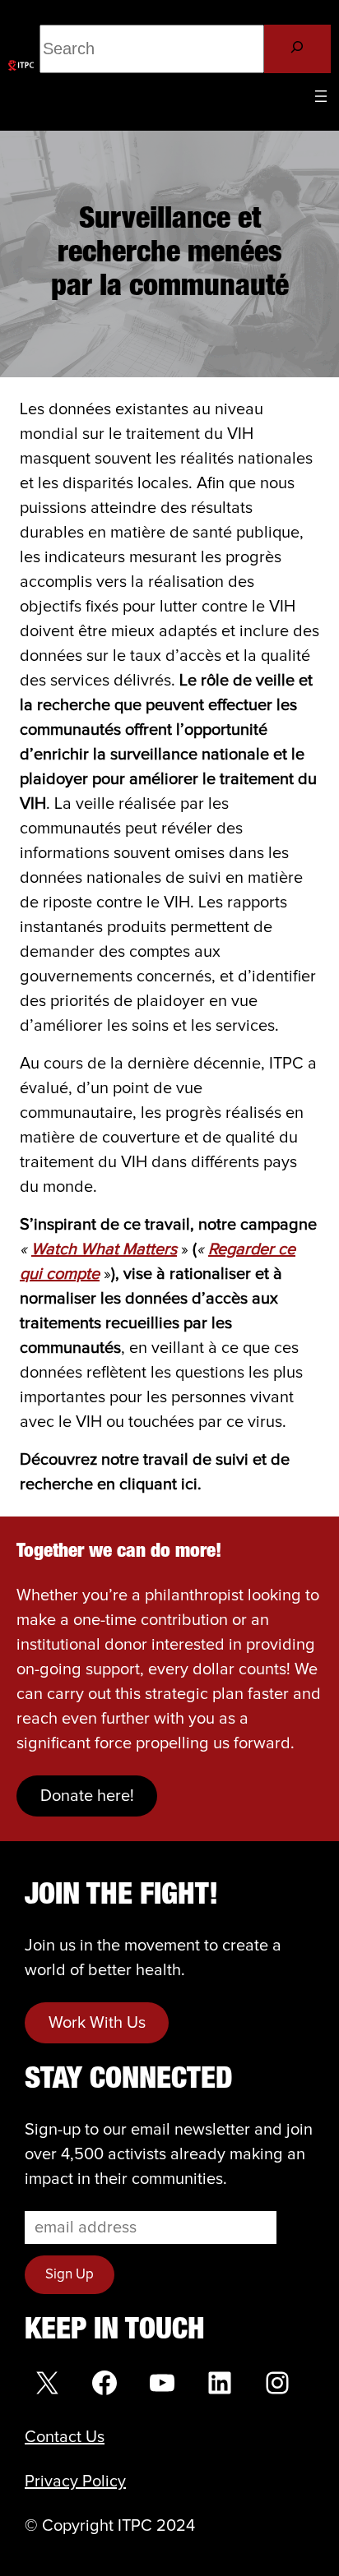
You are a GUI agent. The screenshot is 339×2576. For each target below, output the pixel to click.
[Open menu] (321, 96)
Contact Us (65, 2437)
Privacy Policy (75, 2481)
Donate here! (87, 1796)
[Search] (297, 49)
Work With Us (97, 2023)
